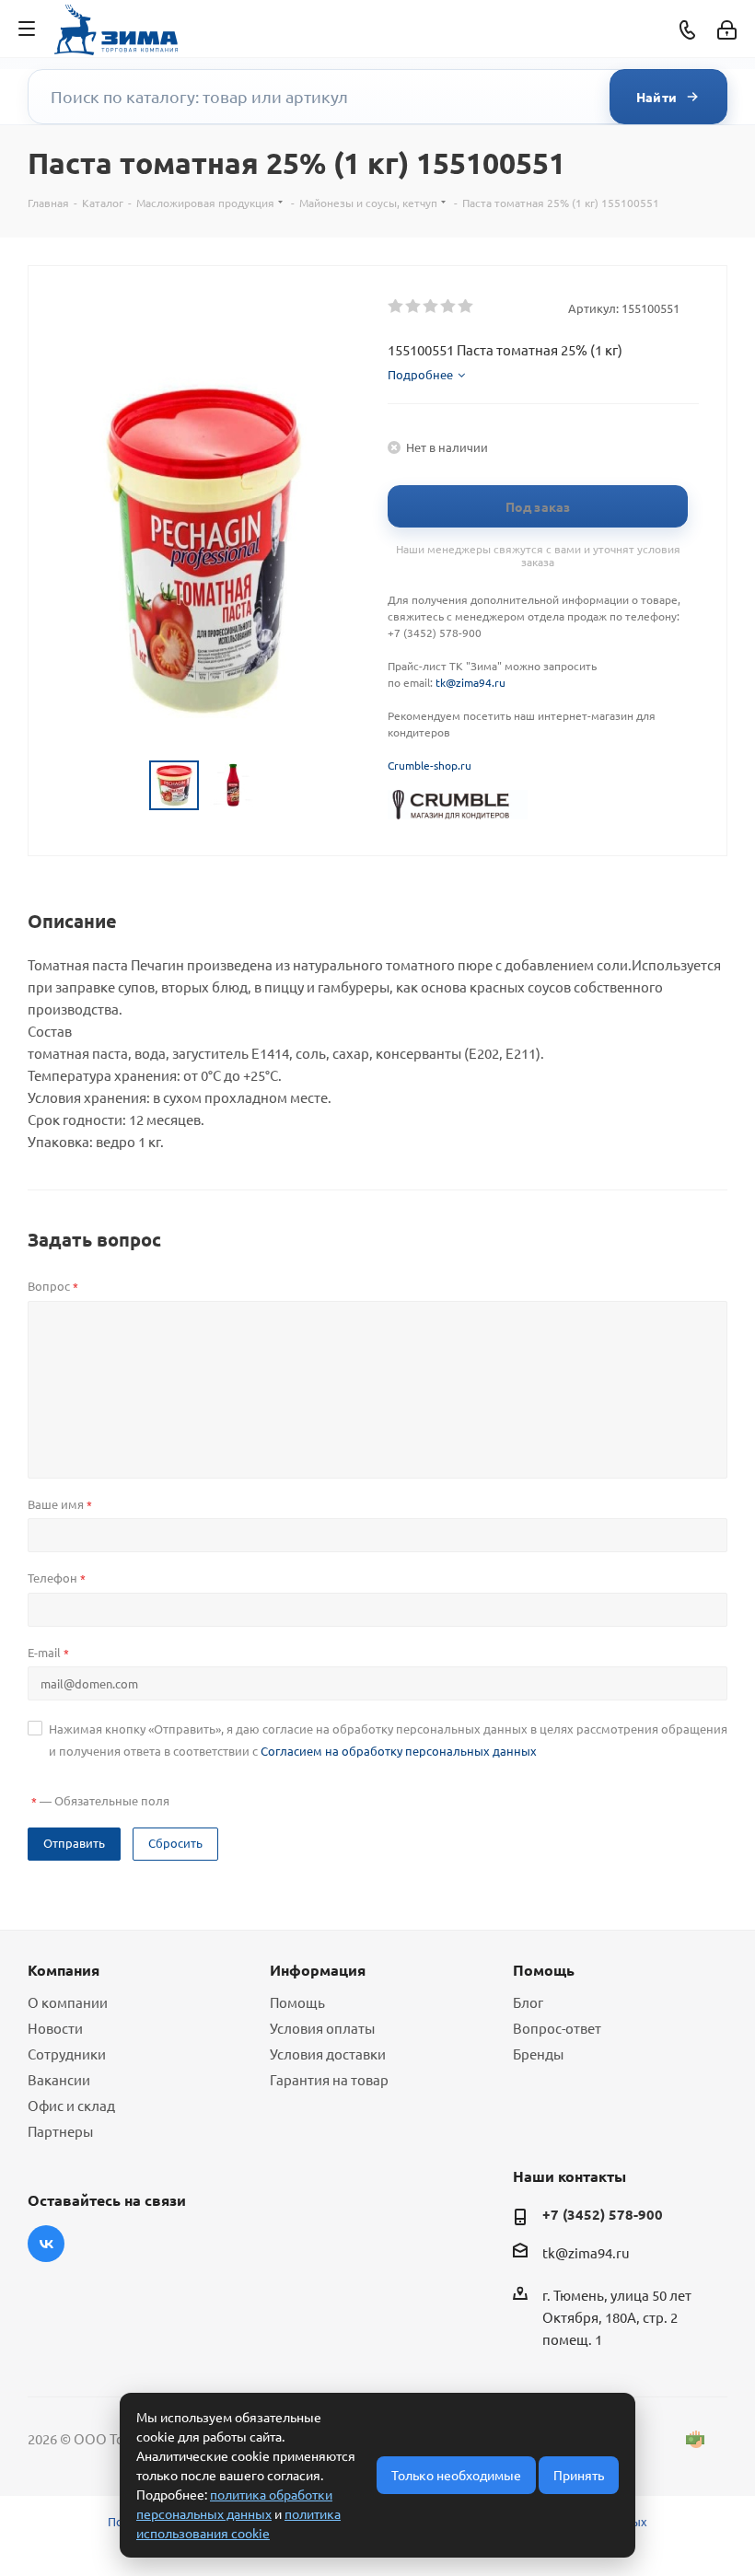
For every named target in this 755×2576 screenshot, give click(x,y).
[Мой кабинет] (727, 29)
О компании (68, 2002)
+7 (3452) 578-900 (603, 2214)
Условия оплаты (322, 2028)
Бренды (538, 2054)
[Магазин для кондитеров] (458, 803)
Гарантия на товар (329, 2079)
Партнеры (60, 2131)
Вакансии (59, 2079)
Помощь (297, 2002)
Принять (579, 2475)
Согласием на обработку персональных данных (399, 1751)
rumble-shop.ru (433, 765)
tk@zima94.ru (470, 682)
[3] (431, 307)
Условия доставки (328, 2054)
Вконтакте (46, 2244)
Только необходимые (456, 2475)
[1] (396, 307)
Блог (528, 2002)
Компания (64, 1970)
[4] (449, 307)
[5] (466, 307)
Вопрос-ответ (557, 2028)
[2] (414, 307)
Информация (318, 1970)
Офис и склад (71, 2105)
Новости (55, 2028)
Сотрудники (67, 2054)
